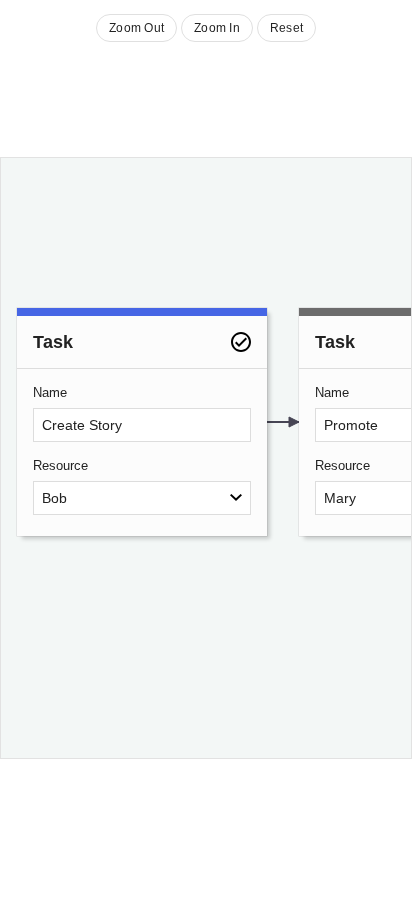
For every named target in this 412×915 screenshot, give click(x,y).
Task (53, 342)
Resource (60, 465)
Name (50, 392)
